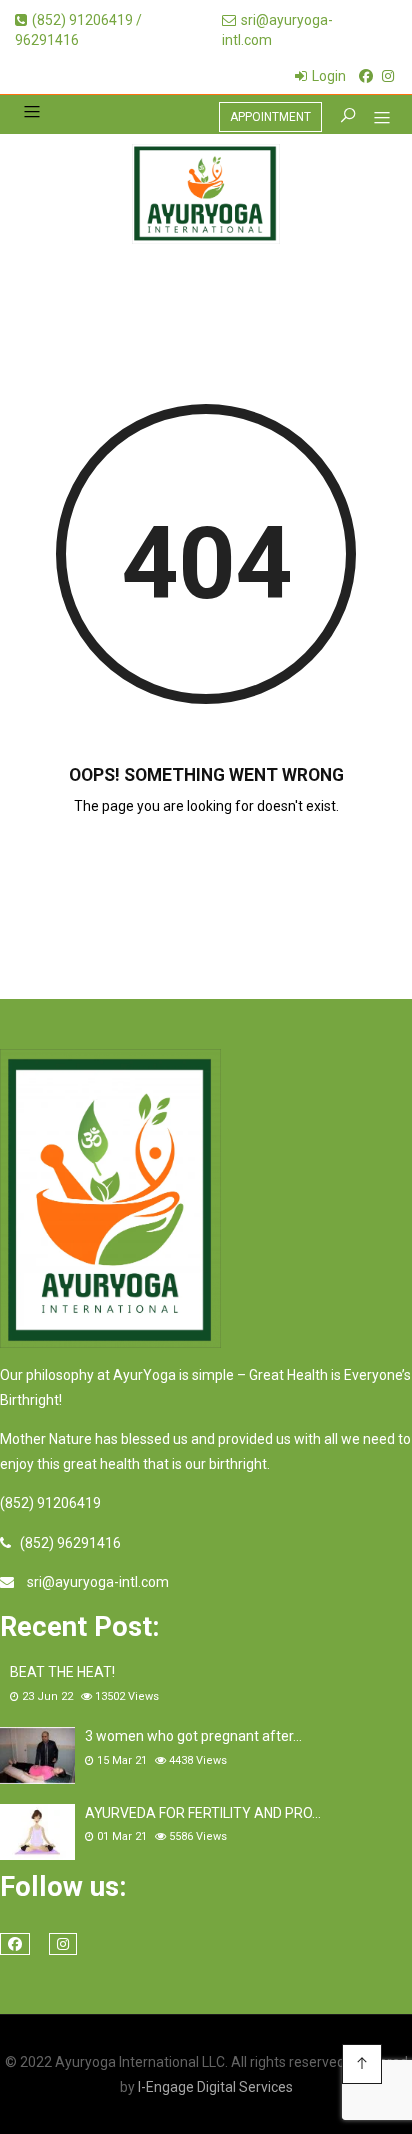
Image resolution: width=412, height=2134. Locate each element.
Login (329, 76)
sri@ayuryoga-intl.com (98, 1582)
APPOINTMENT (270, 117)
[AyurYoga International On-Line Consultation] (206, 194)
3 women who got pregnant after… (193, 1736)
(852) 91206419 (50, 1503)
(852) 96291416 (70, 1543)
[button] (374, 120)
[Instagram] (388, 76)
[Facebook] (366, 76)
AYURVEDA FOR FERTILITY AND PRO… (203, 1813)
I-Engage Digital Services (215, 2087)
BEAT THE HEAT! (62, 1672)
